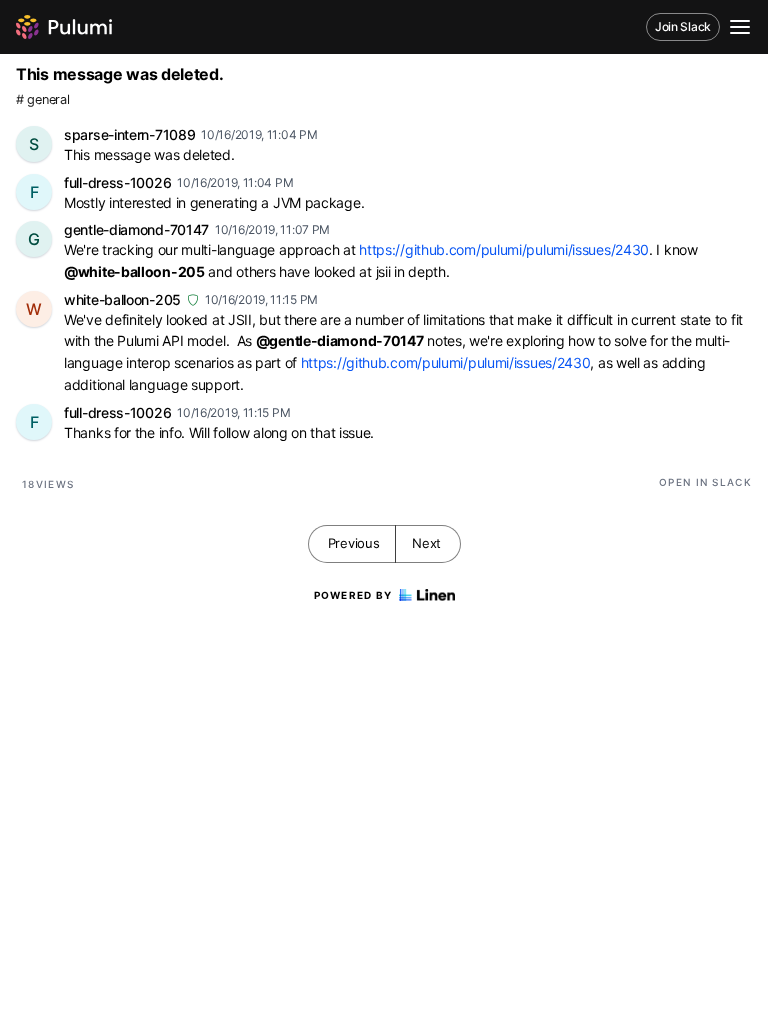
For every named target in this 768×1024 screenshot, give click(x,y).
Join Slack (683, 26)
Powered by (353, 595)
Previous (354, 543)
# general (42, 99)
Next (426, 543)
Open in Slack (705, 482)
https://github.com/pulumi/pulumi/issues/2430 (504, 249)
